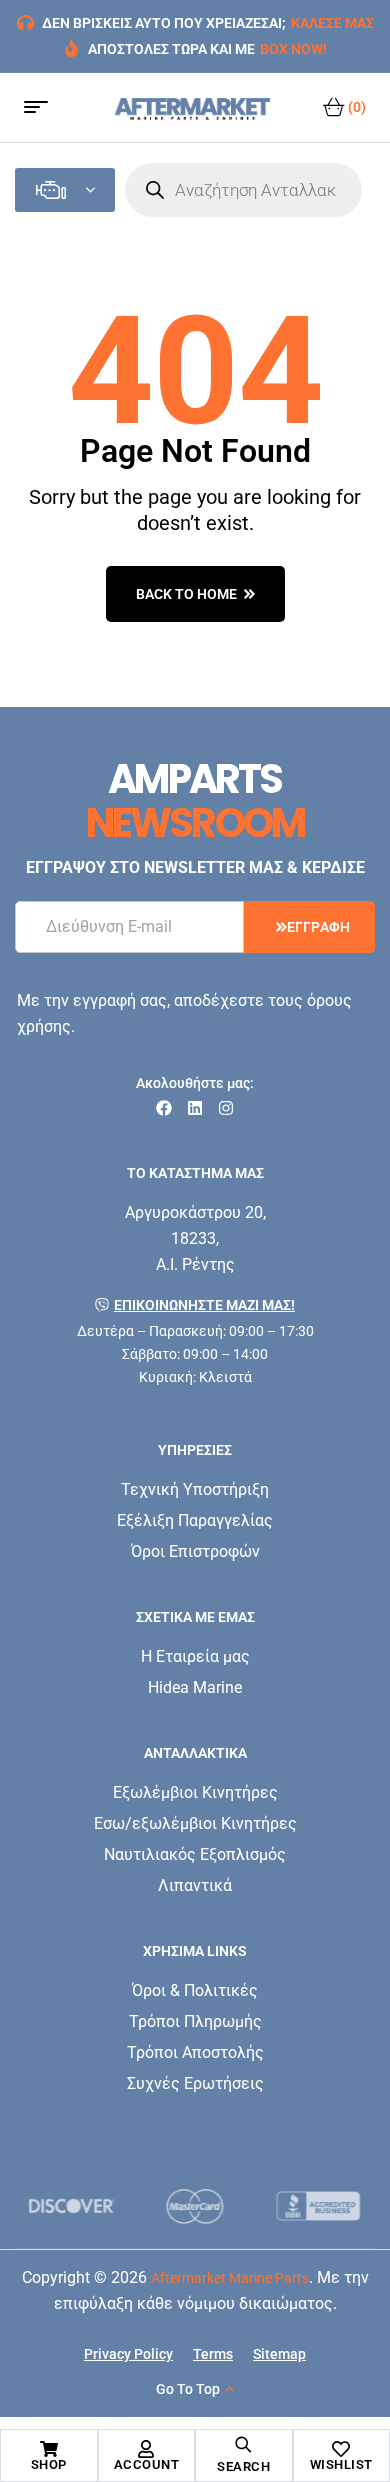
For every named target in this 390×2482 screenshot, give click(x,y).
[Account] (146, 2449)
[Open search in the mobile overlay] (243, 190)
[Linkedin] (195, 1108)
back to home (186, 594)
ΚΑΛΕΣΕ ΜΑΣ (332, 23)
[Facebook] (164, 1108)
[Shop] (49, 2449)
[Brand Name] (110, 2206)
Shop (49, 2464)
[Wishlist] (341, 2449)
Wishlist (341, 2464)
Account (147, 2464)
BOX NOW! (293, 49)
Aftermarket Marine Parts (230, 2278)
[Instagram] (226, 1108)
